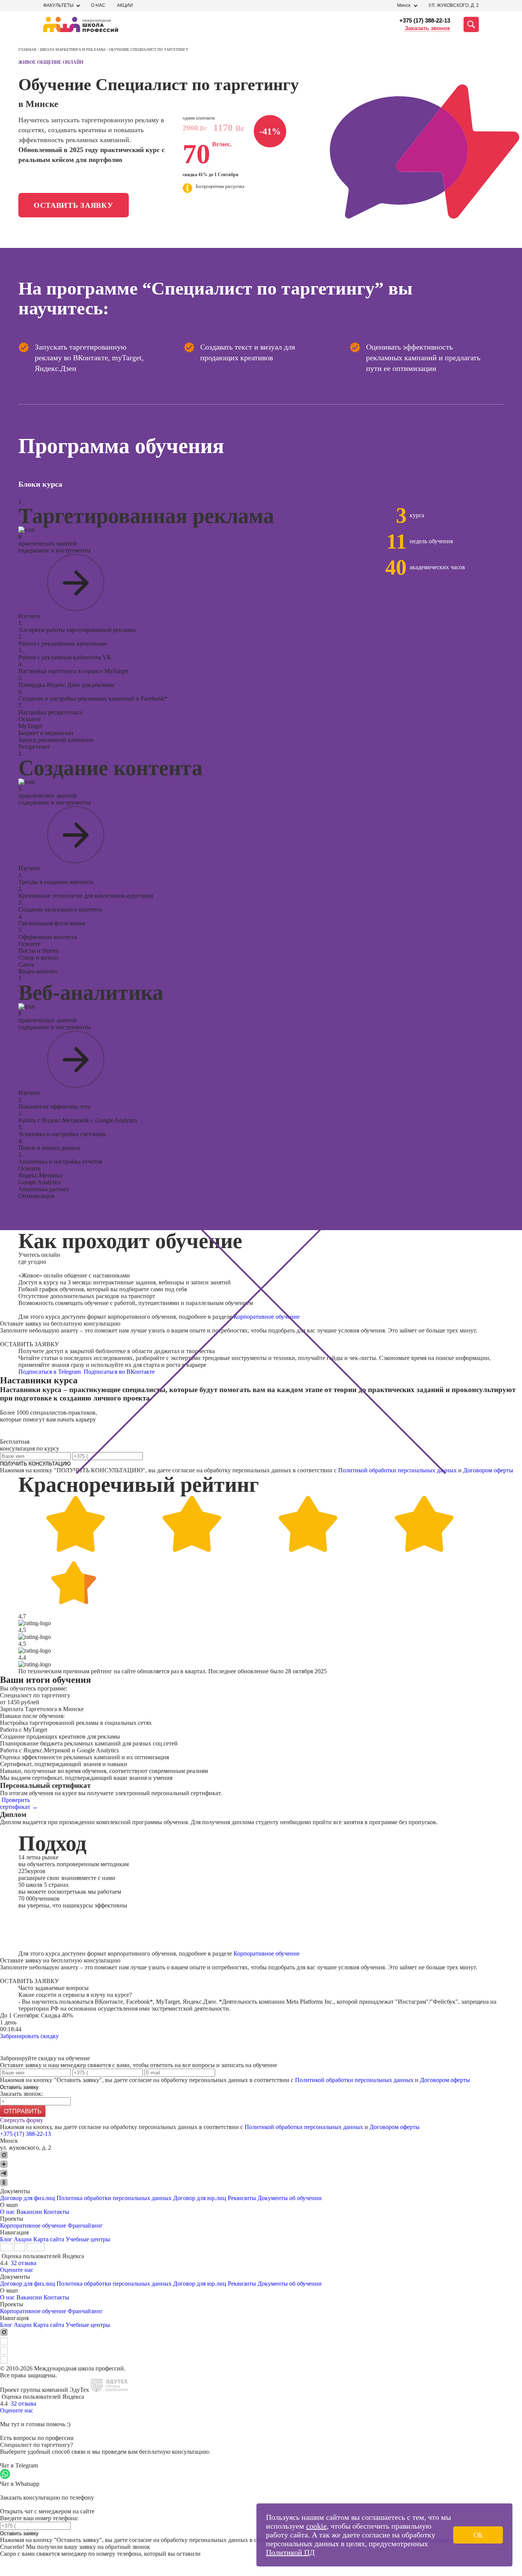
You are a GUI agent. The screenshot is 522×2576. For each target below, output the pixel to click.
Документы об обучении (290, 2198)
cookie (316, 2526)
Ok (478, 2535)
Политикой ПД (290, 2552)
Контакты (56, 2212)
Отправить (23, 2111)
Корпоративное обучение (267, 1317)
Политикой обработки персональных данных (397, 1470)
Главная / (29, 49)
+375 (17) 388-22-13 (425, 20)
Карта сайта (49, 2239)
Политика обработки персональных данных (115, 2198)
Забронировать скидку (29, 2036)
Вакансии (29, 2212)
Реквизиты (242, 2198)
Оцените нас (17, 2270)
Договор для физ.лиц (28, 2198)
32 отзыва (24, 2263)
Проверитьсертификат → (19, 1803)
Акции (125, 5)
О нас (98, 5)
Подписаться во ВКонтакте (120, 1372)
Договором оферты (488, 1470)
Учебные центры (88, 2239)
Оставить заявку (74, 205)
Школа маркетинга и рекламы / (74, 49)
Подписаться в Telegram (50, 1372)
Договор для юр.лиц (200, 2198)
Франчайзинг (85, 2225)
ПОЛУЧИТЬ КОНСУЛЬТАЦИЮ (35, 1464)
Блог (6, 2239)
